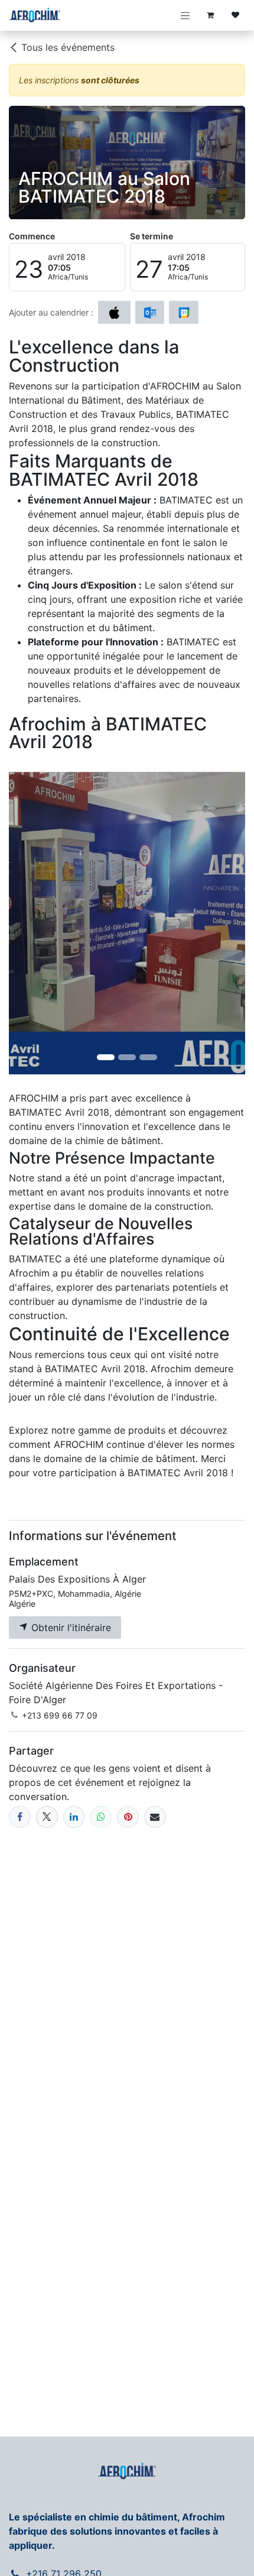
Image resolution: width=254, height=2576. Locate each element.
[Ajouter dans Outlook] (150, 313)
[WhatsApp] (101, 1817)
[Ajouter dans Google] (183, 313)
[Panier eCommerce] (210, 15)
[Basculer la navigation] (185, 15)
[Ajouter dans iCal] (114, 313)
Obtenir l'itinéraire (70, 1628)
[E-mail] (155, 1817)
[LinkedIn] (74, 1817)
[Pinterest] (128, 1817)
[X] (47, 1817)
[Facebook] (20, 1817)
